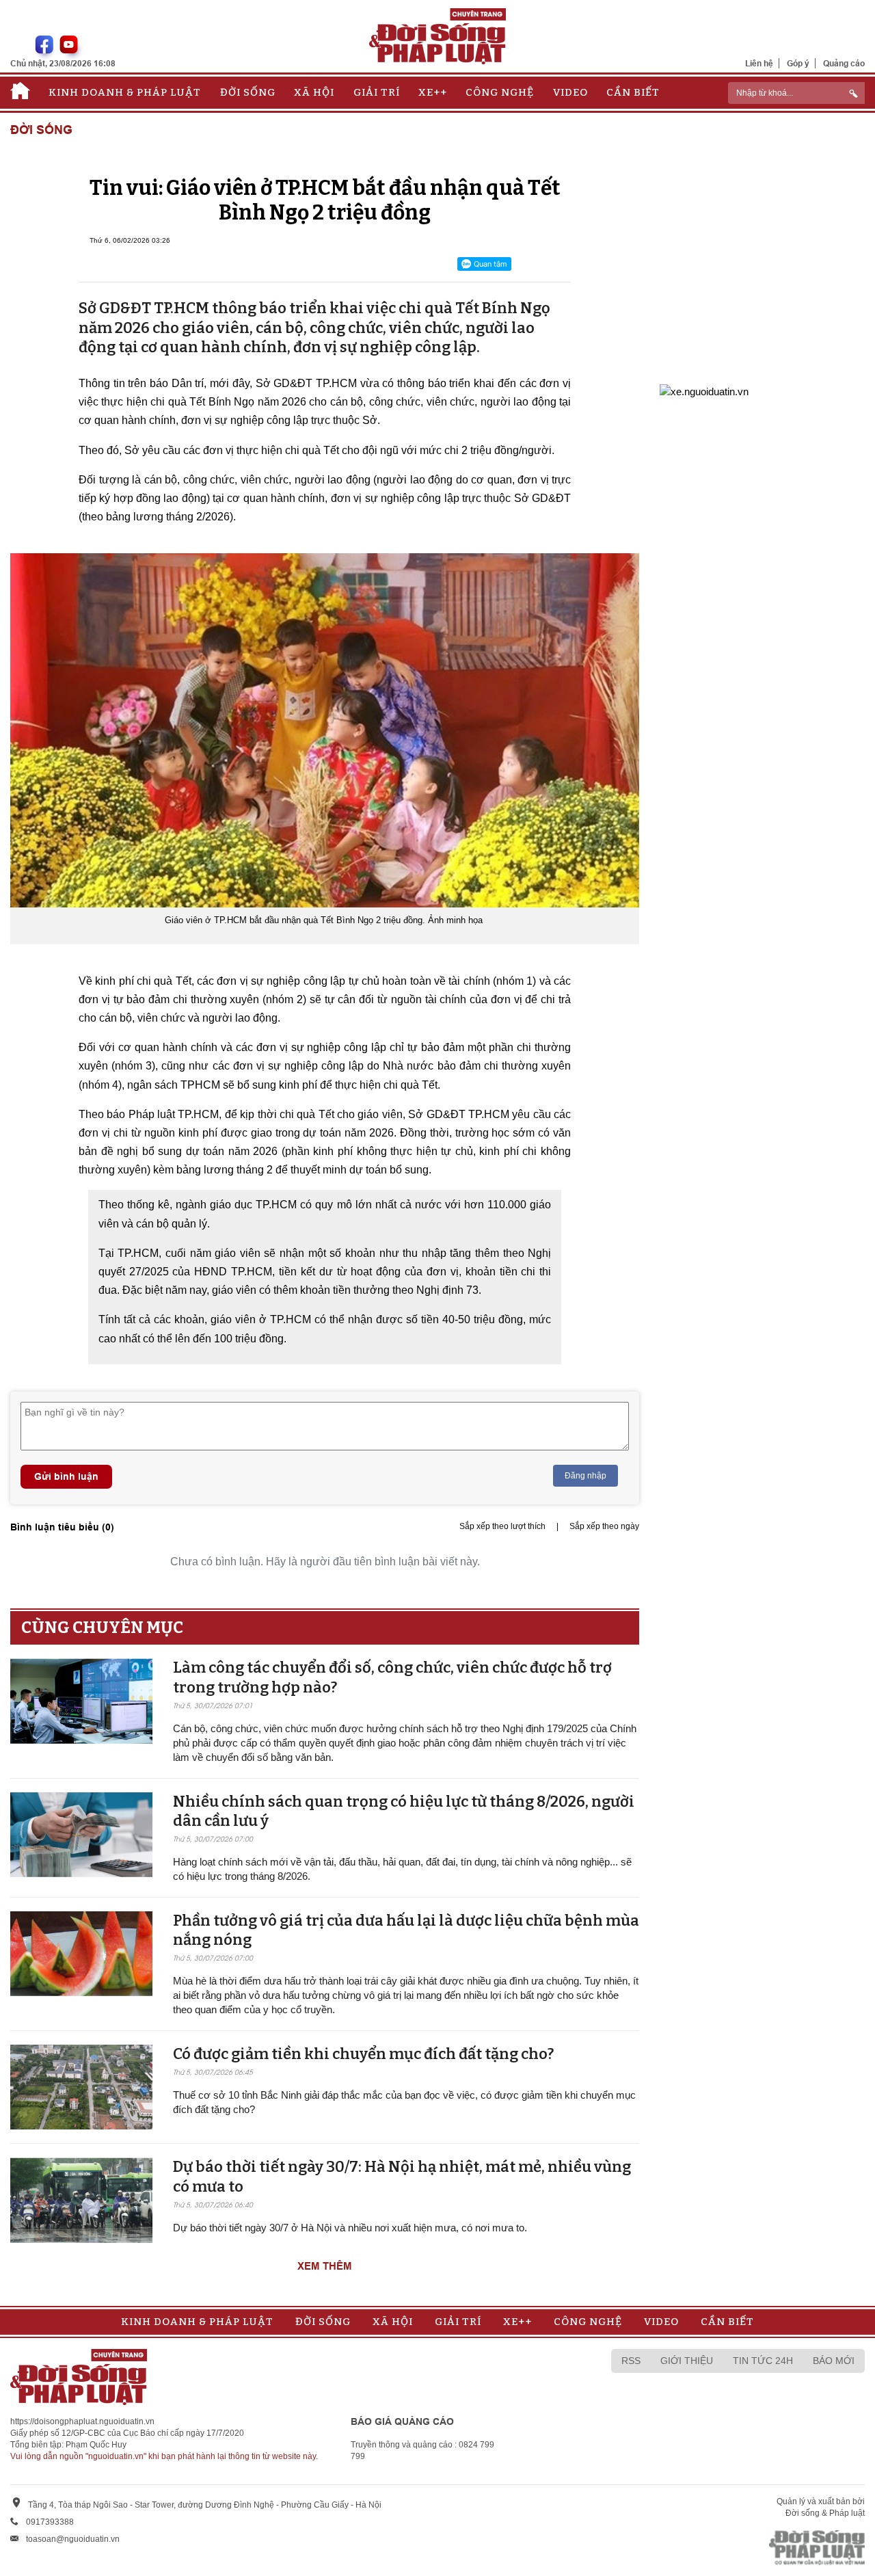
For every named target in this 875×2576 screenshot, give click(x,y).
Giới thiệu (687, 2361)
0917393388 (50, 2522)
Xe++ (433, 92)
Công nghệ (500, 92)
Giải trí (377, 92)
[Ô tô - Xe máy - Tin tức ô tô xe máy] (704, 390)
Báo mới (834, 2361)
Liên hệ (759, 63)
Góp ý (798, 63)
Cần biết (633, 92)
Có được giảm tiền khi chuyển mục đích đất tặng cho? (363, 2054)
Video (570, 92)
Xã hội (314, 92)
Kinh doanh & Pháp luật (125, 92)
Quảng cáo (844, 63)
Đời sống (248, 92)
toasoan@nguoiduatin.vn (73, 2539)
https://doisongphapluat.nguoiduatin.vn (82, 2421)
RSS (631, 2361)
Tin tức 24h (763, 2361)
